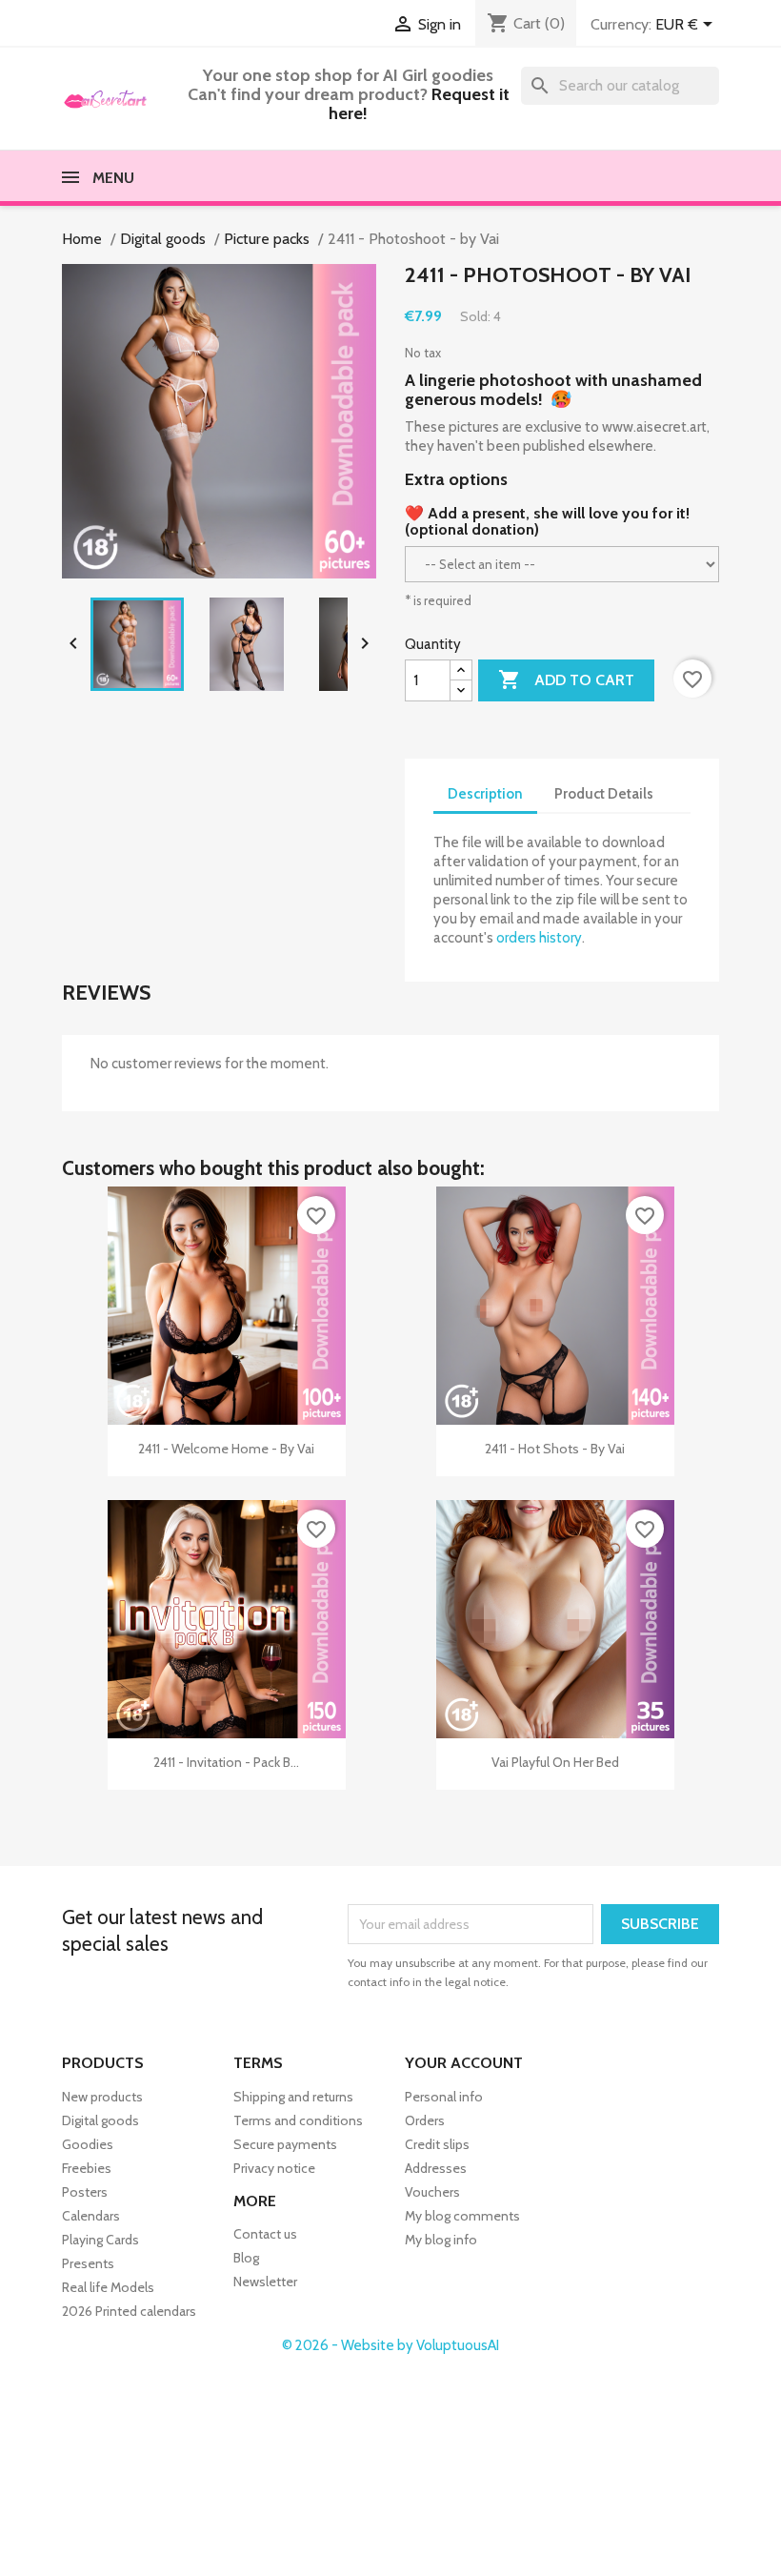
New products (102, 2097)
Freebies (87, 2168)
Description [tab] (485, 794)
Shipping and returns (293, 2097)
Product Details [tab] (604, 794)
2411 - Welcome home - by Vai (226, 1449)
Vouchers (432, 2192)
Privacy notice (274, 2168)
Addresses (436, 2168)
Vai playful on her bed (555, 1762)
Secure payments (285, 2144)
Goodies (88, 2144)
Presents (88, 2263)
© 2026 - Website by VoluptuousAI (390, 2345)
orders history (539, 938)
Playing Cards (100, 2240)
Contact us (265, 2235)
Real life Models (108, 2287)
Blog (246, 2259)
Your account (464, 2063)
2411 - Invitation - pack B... (226, 1762)
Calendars (91, 2216)
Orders (425, 2120)
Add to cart (566, 679)
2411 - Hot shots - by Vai (555, 1449)
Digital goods (100, 2120)
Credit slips (437, 2144)
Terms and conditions (298, 2120)
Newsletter (265, 2282)
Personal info (444, 2097)
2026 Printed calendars (129, 2311)
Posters (85, 2192)
